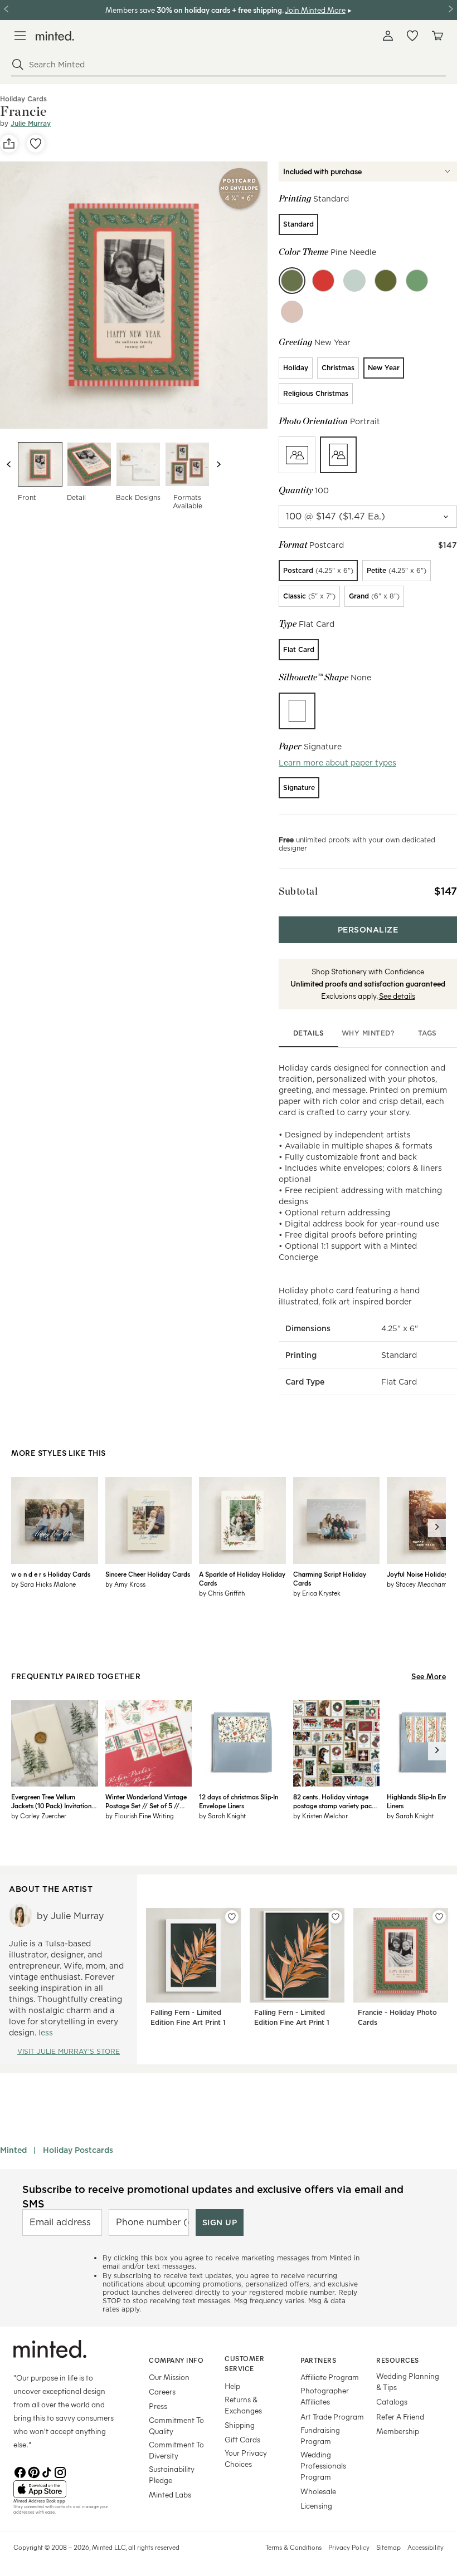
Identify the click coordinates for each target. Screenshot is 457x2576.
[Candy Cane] (323, 281)
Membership (398, 2431)
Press (158, 2406)
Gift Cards (242, 2439)
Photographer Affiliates (325, 2396)
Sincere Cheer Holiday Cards (148, 1574)
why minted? (368, 1033)
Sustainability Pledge (172, 2474)
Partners (318, 2360)
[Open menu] (20, 36)
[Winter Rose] (292, 312)
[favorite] (36, 144)
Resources (398, 2360)
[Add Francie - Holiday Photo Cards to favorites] (439, 1917)
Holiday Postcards (78, 2150)
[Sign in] (388, 36)
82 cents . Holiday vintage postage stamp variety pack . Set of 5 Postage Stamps (335, 1801)
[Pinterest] (33, 2471)
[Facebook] (20, 2471)
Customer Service (244, 2364)
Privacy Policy (349, 2547)
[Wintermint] (354, 281)
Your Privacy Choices (246, 2458)
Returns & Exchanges (243, 2405)
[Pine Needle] (292, 281)
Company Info (176, 2360)
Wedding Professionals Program (323, 2465)
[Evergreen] (417, 281)
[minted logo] (55, 36)
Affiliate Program (330, 2377)
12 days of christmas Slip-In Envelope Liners (239, 1801)
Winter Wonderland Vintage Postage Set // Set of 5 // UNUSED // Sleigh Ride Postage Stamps (146, 1801)
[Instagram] (60, 2471)
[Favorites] (412, 36)
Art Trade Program (332, 2416)
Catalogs (392, 2401)
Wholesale (318, 2491)
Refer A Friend (400, 2416)
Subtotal (298, 891)
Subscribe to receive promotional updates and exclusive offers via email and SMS (213, 2196)
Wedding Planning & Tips (408, 2381)
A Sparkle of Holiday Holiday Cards (242, 1578)
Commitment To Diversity (176, 2450)
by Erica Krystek (317, 1593)
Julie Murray (31, 123)
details (309, 1033)
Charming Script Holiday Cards (330, 1578)
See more (429, 1676)
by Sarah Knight (222, 1816)
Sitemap (388, 2547)
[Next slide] (218, 464)
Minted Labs (170, 2494)
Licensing (316, 2506)
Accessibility (426, 2547)
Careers (162, 2391)
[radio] (298, 224)
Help (232, 2386)
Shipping (240, 2425)
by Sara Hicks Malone (43, 1584)
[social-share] (9, 144)
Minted (13, 2150)
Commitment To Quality (176, 2425)
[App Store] (67, 2489)
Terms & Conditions (293, 2547)
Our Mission (169, 2377)
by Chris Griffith (222, 1593)
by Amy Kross (125, 1584)
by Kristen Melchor (320, 1816)
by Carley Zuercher (39, 1816)
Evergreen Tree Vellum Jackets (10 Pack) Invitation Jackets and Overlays (51, 1801)
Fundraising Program (320, 2435)
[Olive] (386, 281)
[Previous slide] (9, 464)
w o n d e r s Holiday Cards (51, 1574)
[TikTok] (47, 2471)
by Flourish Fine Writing (140, 1816)
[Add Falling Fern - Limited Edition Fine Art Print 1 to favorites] (232, 1917)
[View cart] (437, 36)
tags (427, 1033)
